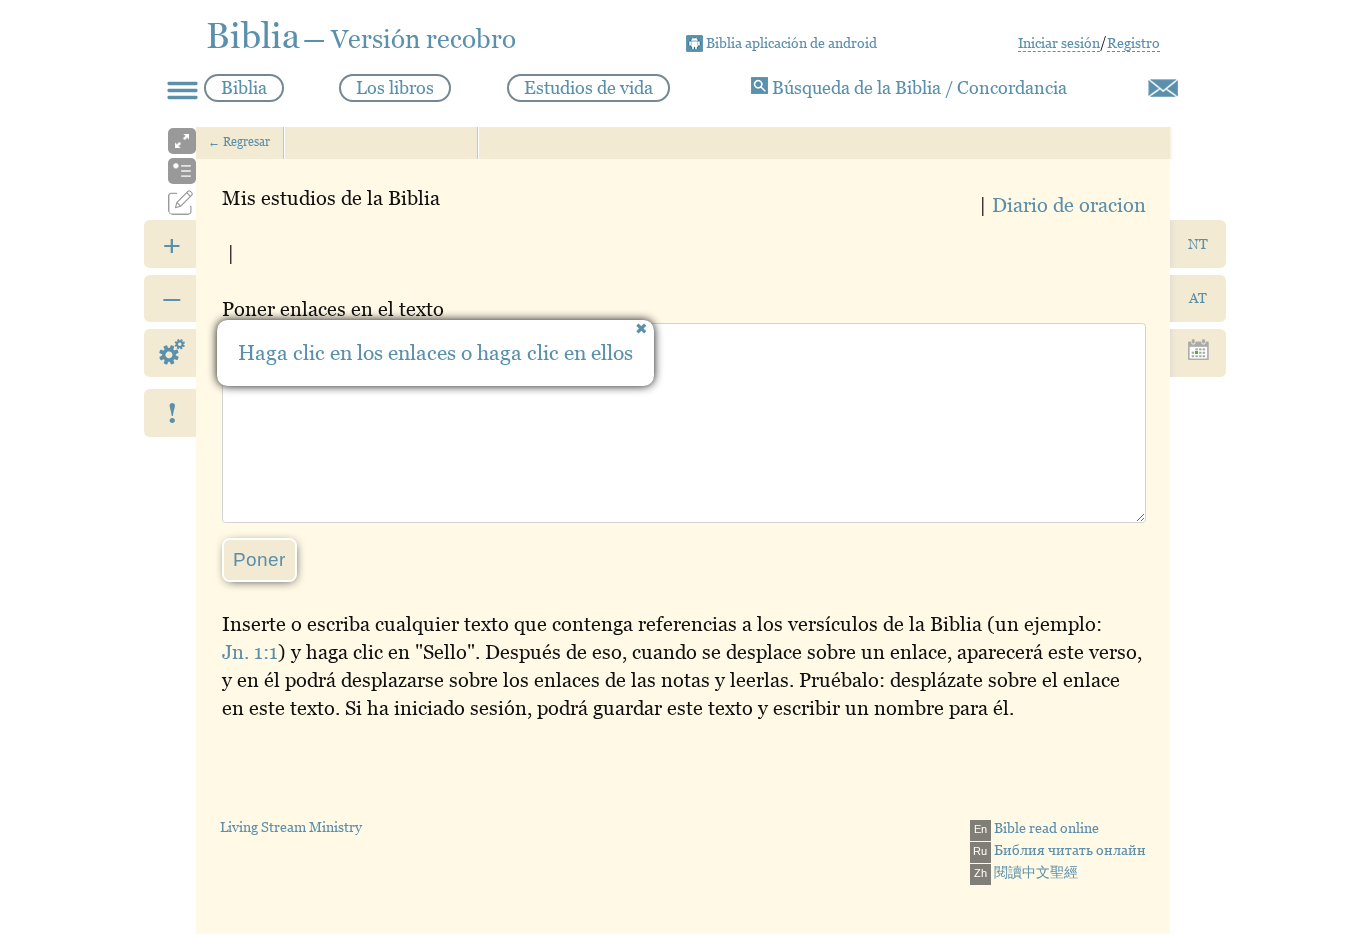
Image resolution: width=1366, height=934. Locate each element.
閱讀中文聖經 (1026, 872)
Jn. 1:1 (250, 652)
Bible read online (1036, 828)
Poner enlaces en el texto (333, 309)
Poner (259, 559)
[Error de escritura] (1163, 88)
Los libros (395, 87)
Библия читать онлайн (1059, 850)
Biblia (244, 87)
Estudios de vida (588, 87)
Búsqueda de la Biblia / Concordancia (917, 87)
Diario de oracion (1069, 205)
